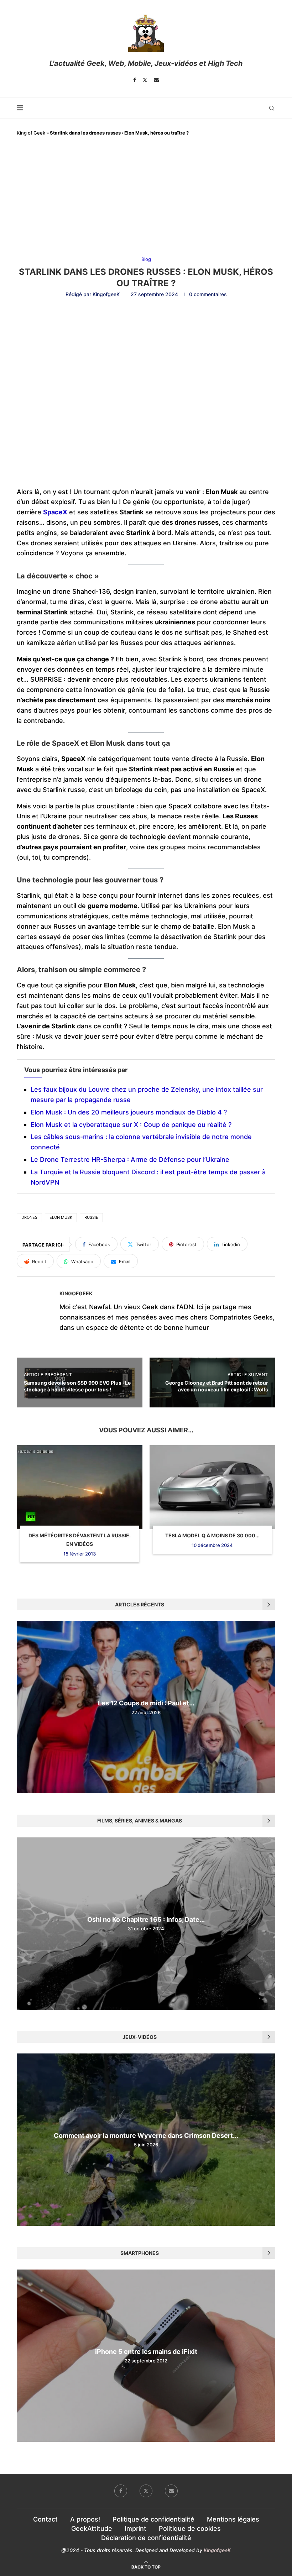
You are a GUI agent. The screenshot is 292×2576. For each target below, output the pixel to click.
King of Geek (31, 133)
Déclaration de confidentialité (146, 2538)
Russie (91, 1217)
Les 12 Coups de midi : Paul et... (146, 1703)
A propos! (85, 2519)
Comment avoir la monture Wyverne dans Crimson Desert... (146, 2136)
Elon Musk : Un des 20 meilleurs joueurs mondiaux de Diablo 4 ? (129, 1112)
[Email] (156, 80)
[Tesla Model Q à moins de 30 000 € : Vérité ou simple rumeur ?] (212, 1487)
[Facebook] (135, 80)
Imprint (135, 2528)
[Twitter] (145, 80)
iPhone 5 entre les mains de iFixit (146, 2352)
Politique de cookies (190, 2528)
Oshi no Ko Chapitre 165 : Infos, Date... (146, 1919)
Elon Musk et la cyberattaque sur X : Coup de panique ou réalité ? (131, 1125)
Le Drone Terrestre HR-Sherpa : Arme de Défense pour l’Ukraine (130, 1160)
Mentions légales (233, 2519)
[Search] (272, 108)
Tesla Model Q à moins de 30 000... (212, 1535)
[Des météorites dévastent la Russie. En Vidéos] (80, 1487)
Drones (29, 1217)
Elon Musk (61, 1217)
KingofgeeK (106, 294)
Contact (45, 2519)
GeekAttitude (92, 2528)
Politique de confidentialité (153, 2519)
